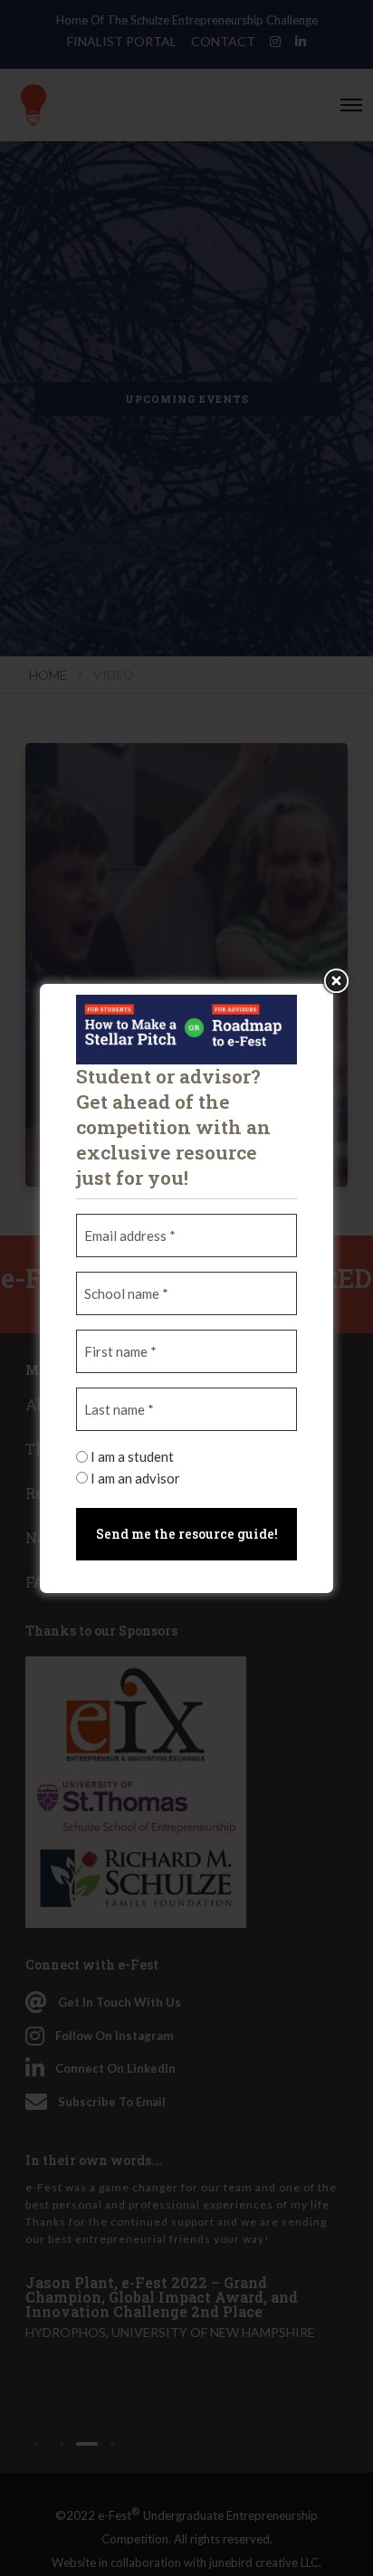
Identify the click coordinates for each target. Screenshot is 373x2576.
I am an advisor (135, 1478)
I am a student (132, 1456)
